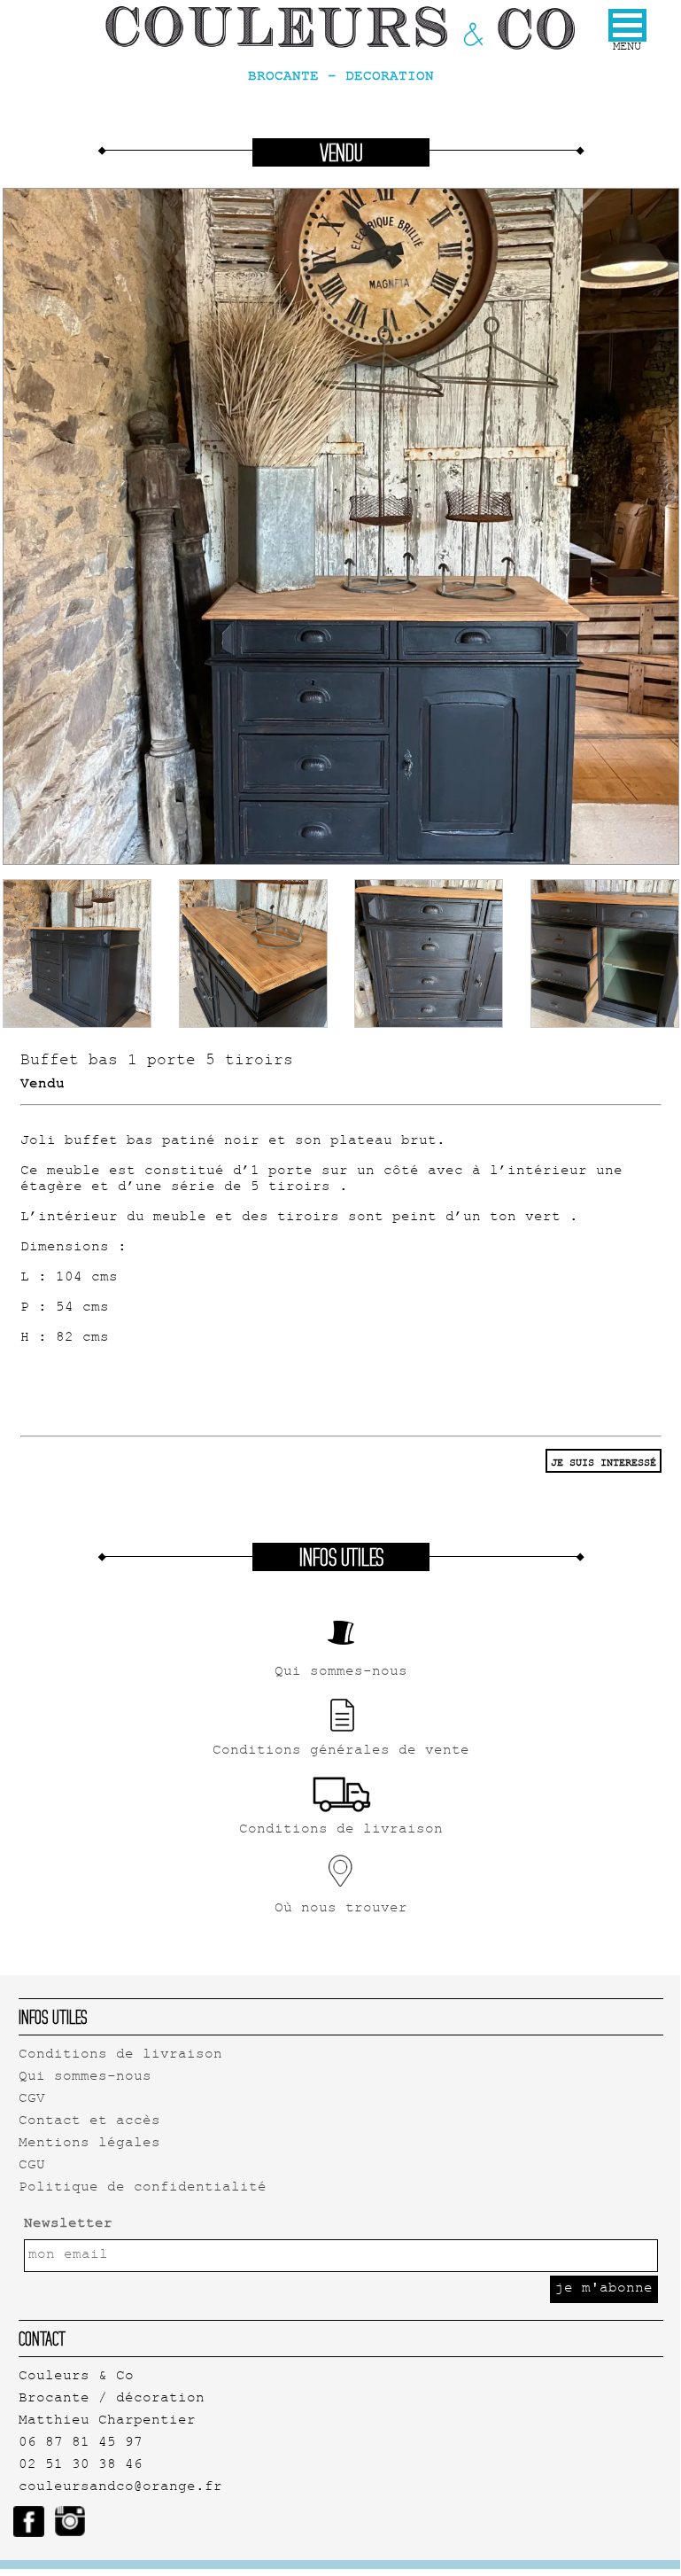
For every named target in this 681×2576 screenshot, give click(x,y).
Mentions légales (89, 2144)
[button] (627, 25)
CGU (32, 2166)
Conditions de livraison (120, 2055)
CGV (32, 2100)
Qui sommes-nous (85, 2078)
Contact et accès (89, 2122)
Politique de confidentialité (143, 2188)
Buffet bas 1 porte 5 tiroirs (157, 1062)
